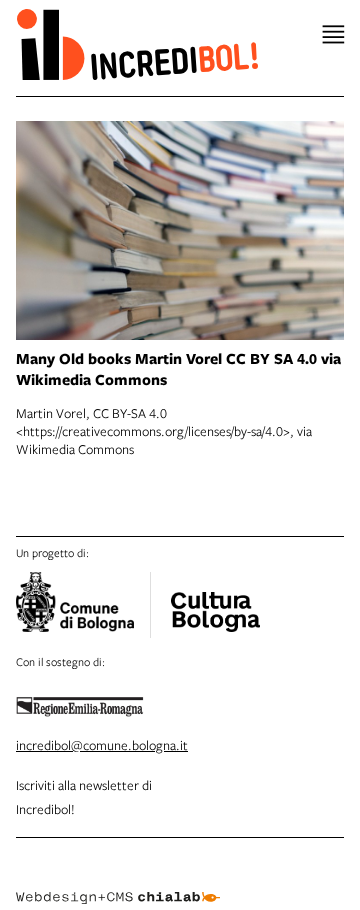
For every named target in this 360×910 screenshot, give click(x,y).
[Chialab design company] (118, 882)
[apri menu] (333, 34)
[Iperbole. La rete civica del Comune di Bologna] (83, 605)
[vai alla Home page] (137, 44)
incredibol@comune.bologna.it (102, 745)
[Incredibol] (215, 599)
